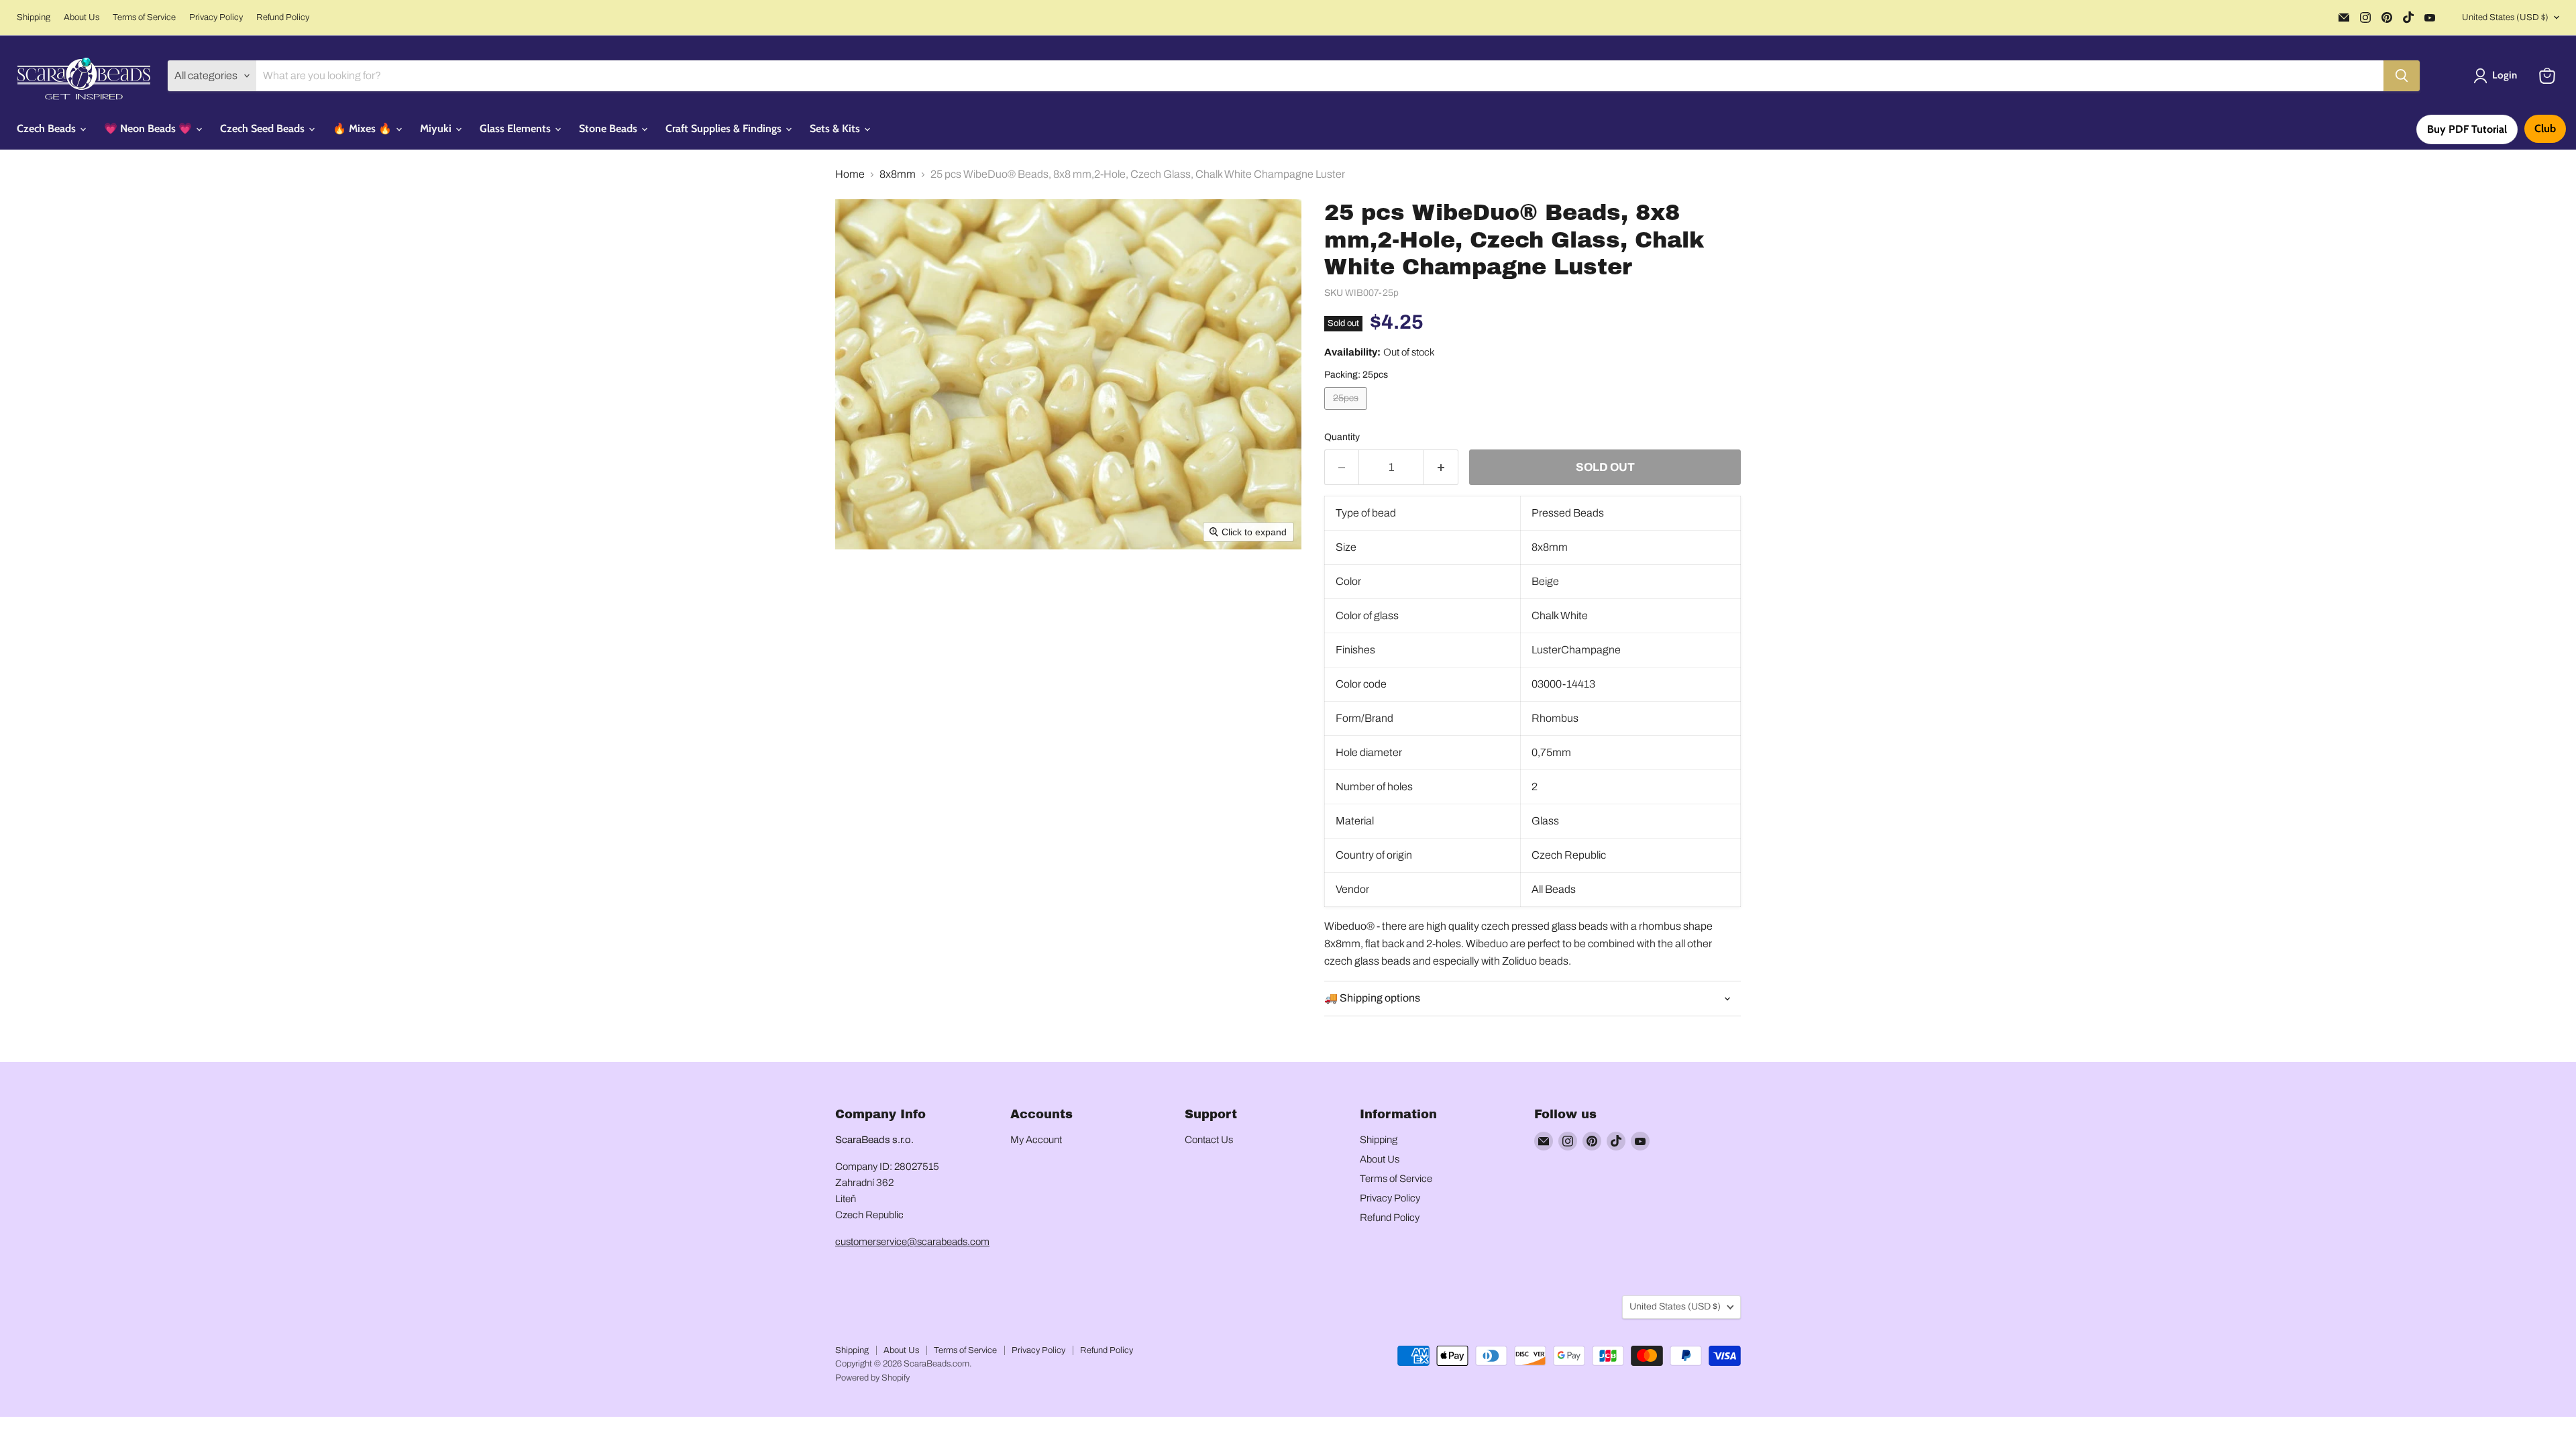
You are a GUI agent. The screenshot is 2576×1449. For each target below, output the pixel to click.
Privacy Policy (216, 17)
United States (2505, 17)
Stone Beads (609, 128)
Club (2545, 128)
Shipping (34, 17)
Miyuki (437, 128)
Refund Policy (283, 17)
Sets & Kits (836, 128)
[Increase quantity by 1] (1441, 468)
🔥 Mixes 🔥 (364, 128)
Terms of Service (144, 17)
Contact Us (1209, 1140)
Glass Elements (517, 128)
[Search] (2402, 76)
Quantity (1342, 437)
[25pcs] (1347, 413)
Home (850, 174)
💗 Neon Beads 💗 (149, 128)
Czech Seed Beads (264, 128)
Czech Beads (48, 128)
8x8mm (898, 174)
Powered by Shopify (872, 1378)
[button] (2498, 76)
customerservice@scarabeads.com (912, 1242)
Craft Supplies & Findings (725, 128)
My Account (1036, 1140)
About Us (82, 17)
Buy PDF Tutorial (2467, 129)
